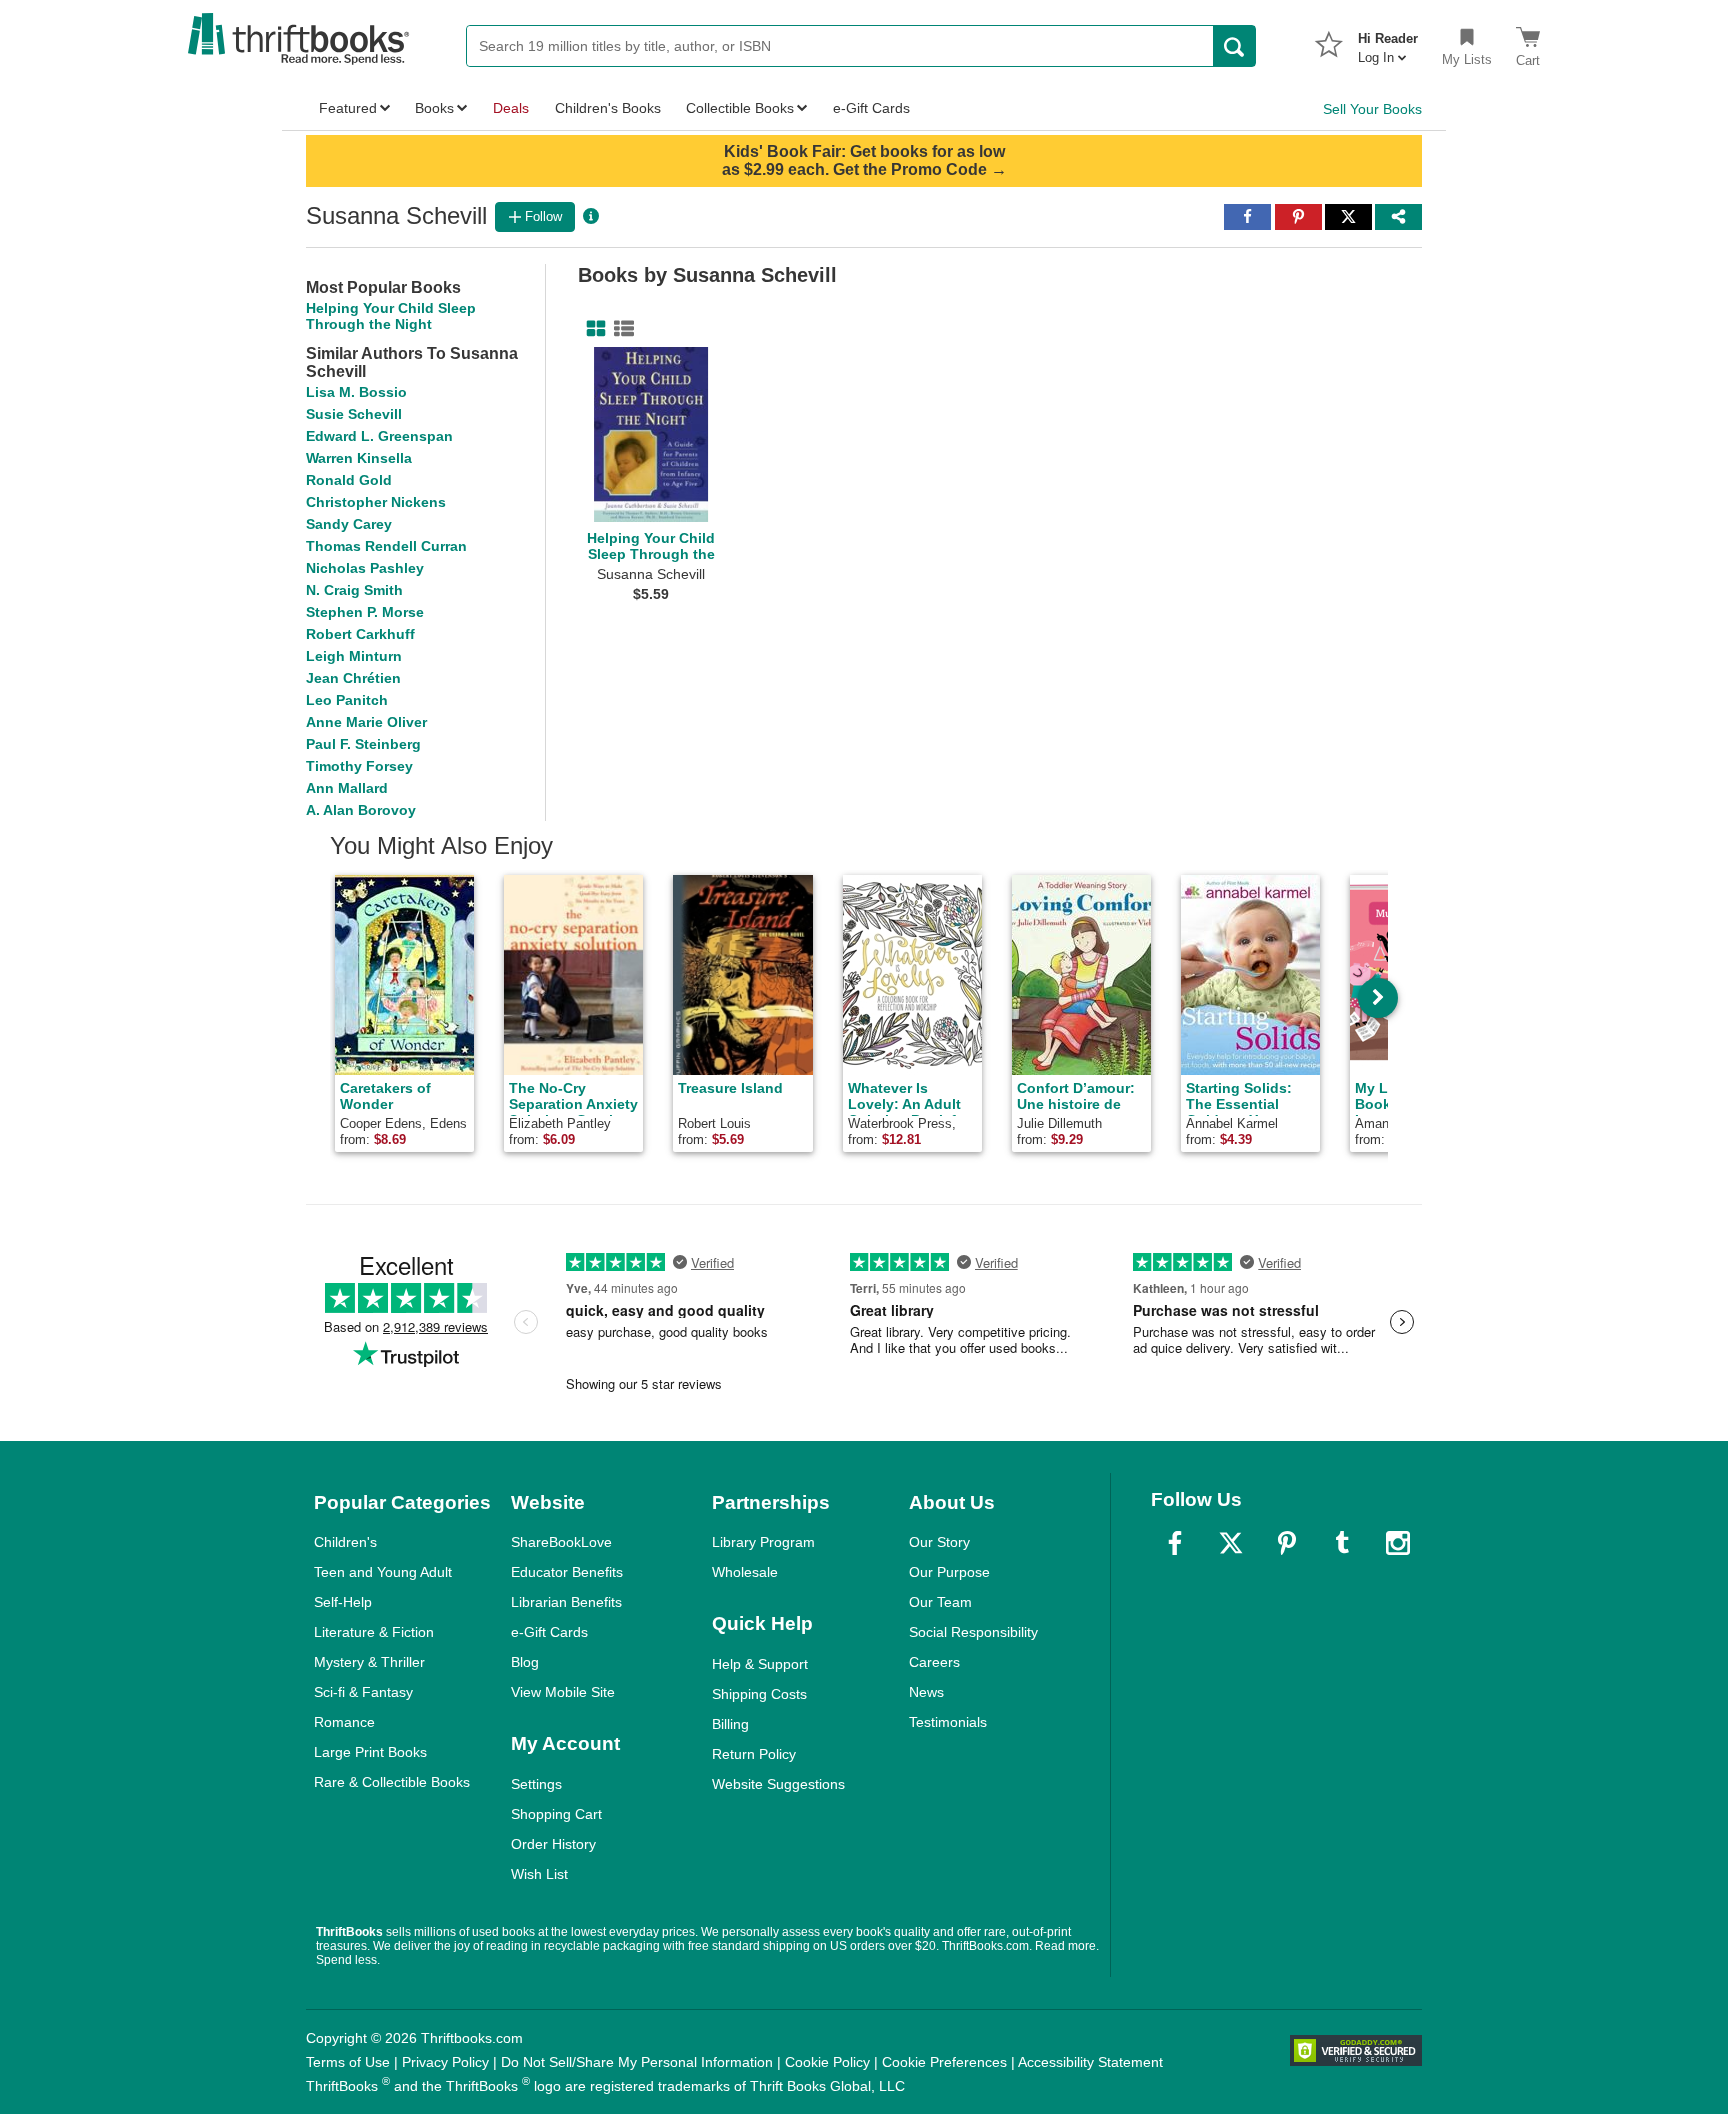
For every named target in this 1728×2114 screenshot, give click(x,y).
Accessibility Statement (1090, 2062)
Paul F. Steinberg (363, 744)
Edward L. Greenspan (379, 436)
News (926, 1692)
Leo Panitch (347, 700)
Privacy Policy (445, 2062)
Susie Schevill (354, 414)
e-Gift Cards (549, 1632)
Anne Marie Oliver (366, 722)
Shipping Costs (759, 1694)
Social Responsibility (973, 1632)
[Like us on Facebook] (1175, 1543)
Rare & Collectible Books (392, 1782)
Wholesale (745, 1572)
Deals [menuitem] (511, 108)
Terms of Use (348, 2062)
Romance (344, 1722)
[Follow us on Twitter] (1231, 1543)
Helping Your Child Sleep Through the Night (391, 316)
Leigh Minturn (354, 656)
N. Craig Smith (354, 590)
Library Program (763, 1542)
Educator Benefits (567, 1572)
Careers (934, 1662)
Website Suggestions (778, 1784)
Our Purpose (949, 1572)
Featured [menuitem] (348, 108)
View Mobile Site (563, 1692)
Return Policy (754, 1754)
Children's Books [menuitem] (608, 108)
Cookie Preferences (944, 2062)
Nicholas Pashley (365, 568)
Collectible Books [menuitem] (740, 108)
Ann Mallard (347, 788)
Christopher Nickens (376, 502)
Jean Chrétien (353, 678)
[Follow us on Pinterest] (1287, 1543)
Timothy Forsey (359, 766)
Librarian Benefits (566, 1602)
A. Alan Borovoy (361, 810)
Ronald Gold (349, 480)
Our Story (939, 1542)
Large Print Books (370, 1752)
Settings (536, 1784)
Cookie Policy (827, 2062)
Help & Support (760, 1664)
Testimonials (948, 1722)
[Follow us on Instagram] (1398, 1543)
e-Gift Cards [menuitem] (871, 108)
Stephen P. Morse (365, 612)
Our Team (940, 1602)
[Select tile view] (620, 329)
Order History (553, 1844)
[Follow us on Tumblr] (1342, 1543)
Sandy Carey (349, 524)
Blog (525, 1662)
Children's (345, 1542)
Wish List (539, 1874)
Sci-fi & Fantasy (363, 1692)
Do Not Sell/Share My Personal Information (637, 2062)
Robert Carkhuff (360, 634)
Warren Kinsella (359, 458)
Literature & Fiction (374, 1632)
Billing (730, 1724)
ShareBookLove (561, 1542)
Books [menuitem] (434, 108)
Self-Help (343, 1602)
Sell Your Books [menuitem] (1372, 109)
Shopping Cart (556, 1814)
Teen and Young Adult (383, 1572)
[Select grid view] (592, 329)
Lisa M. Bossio (356, 392)
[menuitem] (1388, 42)
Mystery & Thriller (369, 1662)
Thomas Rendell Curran (386, 546)
